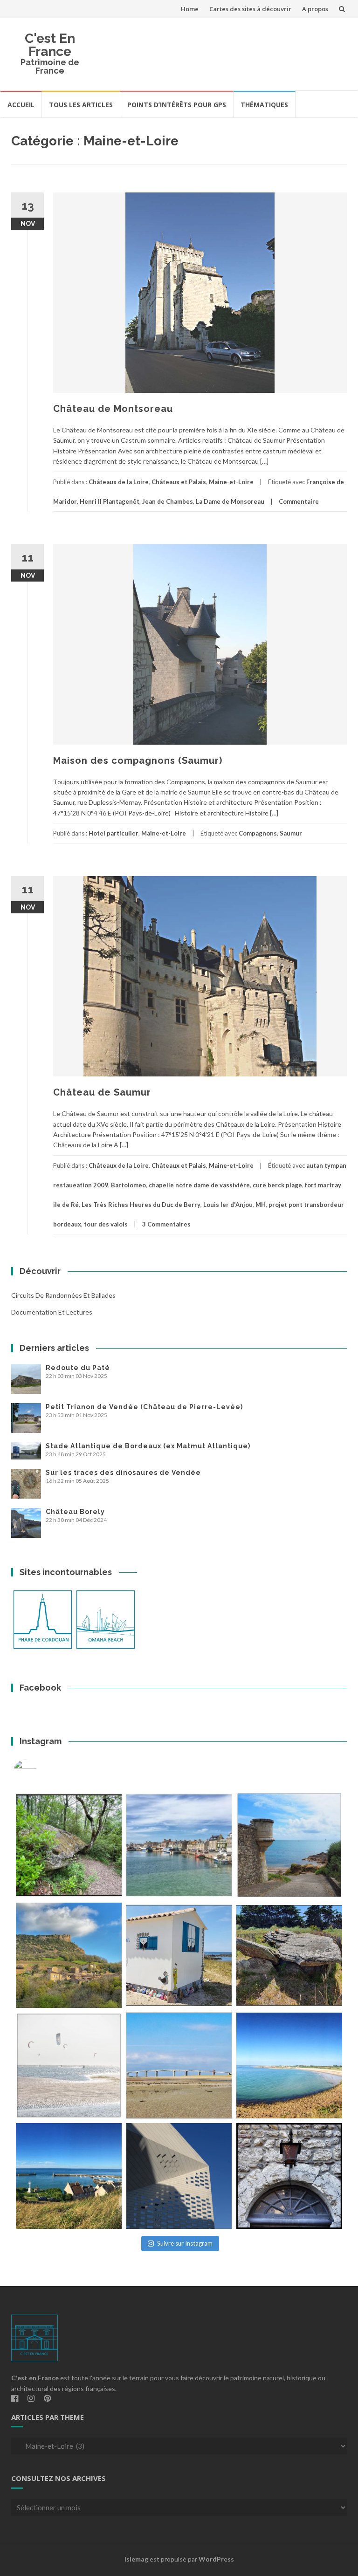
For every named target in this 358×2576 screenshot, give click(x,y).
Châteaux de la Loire (119, 482)
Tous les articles (81, 105)
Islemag (136, 2559)
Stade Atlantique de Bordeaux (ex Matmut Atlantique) (148, 1446)
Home (190, 9)
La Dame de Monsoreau (230, 501)
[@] (39, 1771)
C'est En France (50, 45)
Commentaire (299, 501)
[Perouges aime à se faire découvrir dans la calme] (289, 2176)
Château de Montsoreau (113, 409)
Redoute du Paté (78, 1368)
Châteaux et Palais (179, 482)
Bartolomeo (128, 1185)
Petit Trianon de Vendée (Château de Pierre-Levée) (144, 1407)
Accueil (21, 105)
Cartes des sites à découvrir (250, 9)
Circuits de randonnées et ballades (63, 1295)
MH (261, 1205)
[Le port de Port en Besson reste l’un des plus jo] (69, 2176)
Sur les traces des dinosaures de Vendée (123, 1473)
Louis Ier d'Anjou (228, 1205)
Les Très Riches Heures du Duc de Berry (141, 1205)
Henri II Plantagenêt (110, 501)
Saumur (291, 833)
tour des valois (106, 1224)
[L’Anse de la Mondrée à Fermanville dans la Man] (289, 2066)
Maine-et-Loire (231, 482)
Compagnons (258, 833)
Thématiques (264, 105)
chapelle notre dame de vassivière (199, 1185)
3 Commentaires (166, 1224)
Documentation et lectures (52, 1312)
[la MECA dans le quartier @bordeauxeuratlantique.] (179, 2176)
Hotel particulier (114, 833)
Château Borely (75, 1512)
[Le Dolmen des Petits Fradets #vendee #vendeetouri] (289, 1956)
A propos (315, 9)
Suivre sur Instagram (185, 2243)
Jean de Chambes (168, 501)
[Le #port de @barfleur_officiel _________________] (179, 1845)
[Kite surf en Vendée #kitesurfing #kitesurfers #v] (69, 2066)
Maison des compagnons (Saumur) (138, 760)
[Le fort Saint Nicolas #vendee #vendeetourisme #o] (289, 1845)
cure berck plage (277, 1185)
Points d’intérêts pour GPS (177, 105)
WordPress (216, 2559)
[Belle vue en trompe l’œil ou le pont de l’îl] (179, 2066)
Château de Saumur (102, 1092)
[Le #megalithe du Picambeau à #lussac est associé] (69, 1845)
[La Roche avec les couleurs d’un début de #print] (69, 1956)
